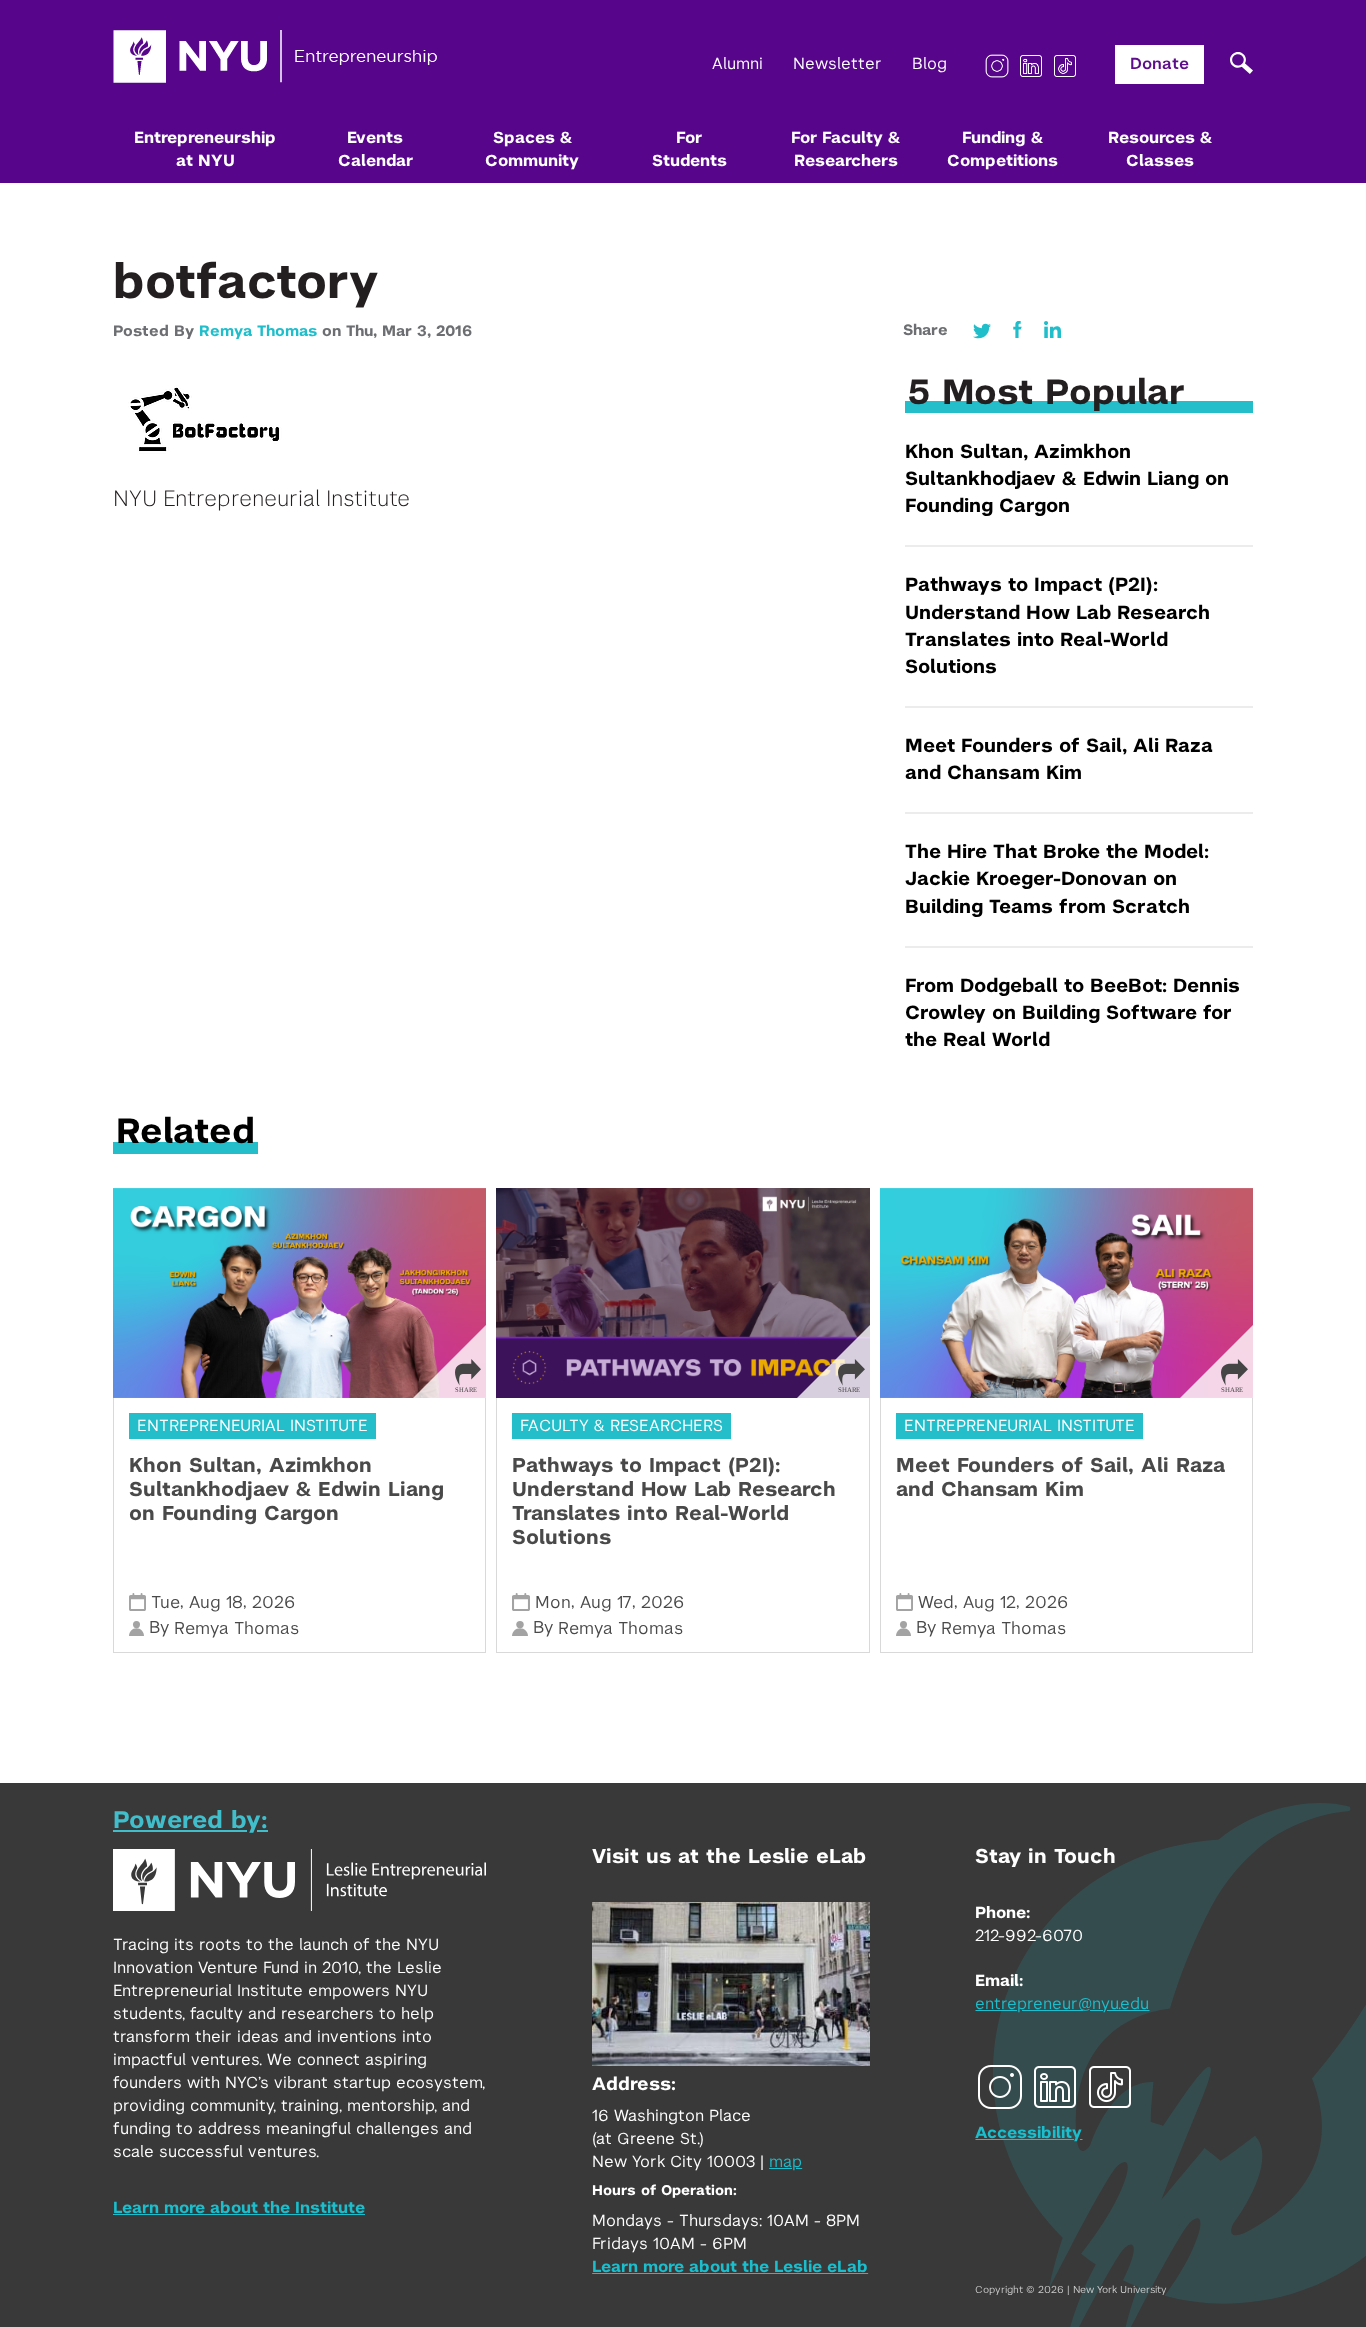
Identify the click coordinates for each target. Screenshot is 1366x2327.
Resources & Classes (1160, 149)
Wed (936, 1602)
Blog (929, 64)
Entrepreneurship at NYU (205, 149)
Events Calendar (375, 149)
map (785, 2162)
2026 (273, 1602)
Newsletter (837, 64)
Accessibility (1028, 2133)
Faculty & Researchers (621, 1426)
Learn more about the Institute (239, 2208)
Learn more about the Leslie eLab (730, 2267)
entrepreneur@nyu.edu (1062, 2004)
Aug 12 (989, 1602)
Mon (553, 1602)
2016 (454, 331)
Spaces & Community (532, 149)
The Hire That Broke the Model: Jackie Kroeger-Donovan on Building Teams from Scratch (1057, 879)
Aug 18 (216, 1602)
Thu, (364, 331)
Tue (165, 1602)
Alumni (737, 64)
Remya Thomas (258, 331)
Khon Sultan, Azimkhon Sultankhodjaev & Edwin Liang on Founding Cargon (1067, 479)
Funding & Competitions (1002, 149)
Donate (1159, 64)
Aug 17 (606, 1602)
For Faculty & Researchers (845, 149)
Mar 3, (409, 331)
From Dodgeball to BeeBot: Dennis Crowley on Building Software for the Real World (1072, 1013)
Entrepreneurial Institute (252, 1426)
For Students (689, 149)
